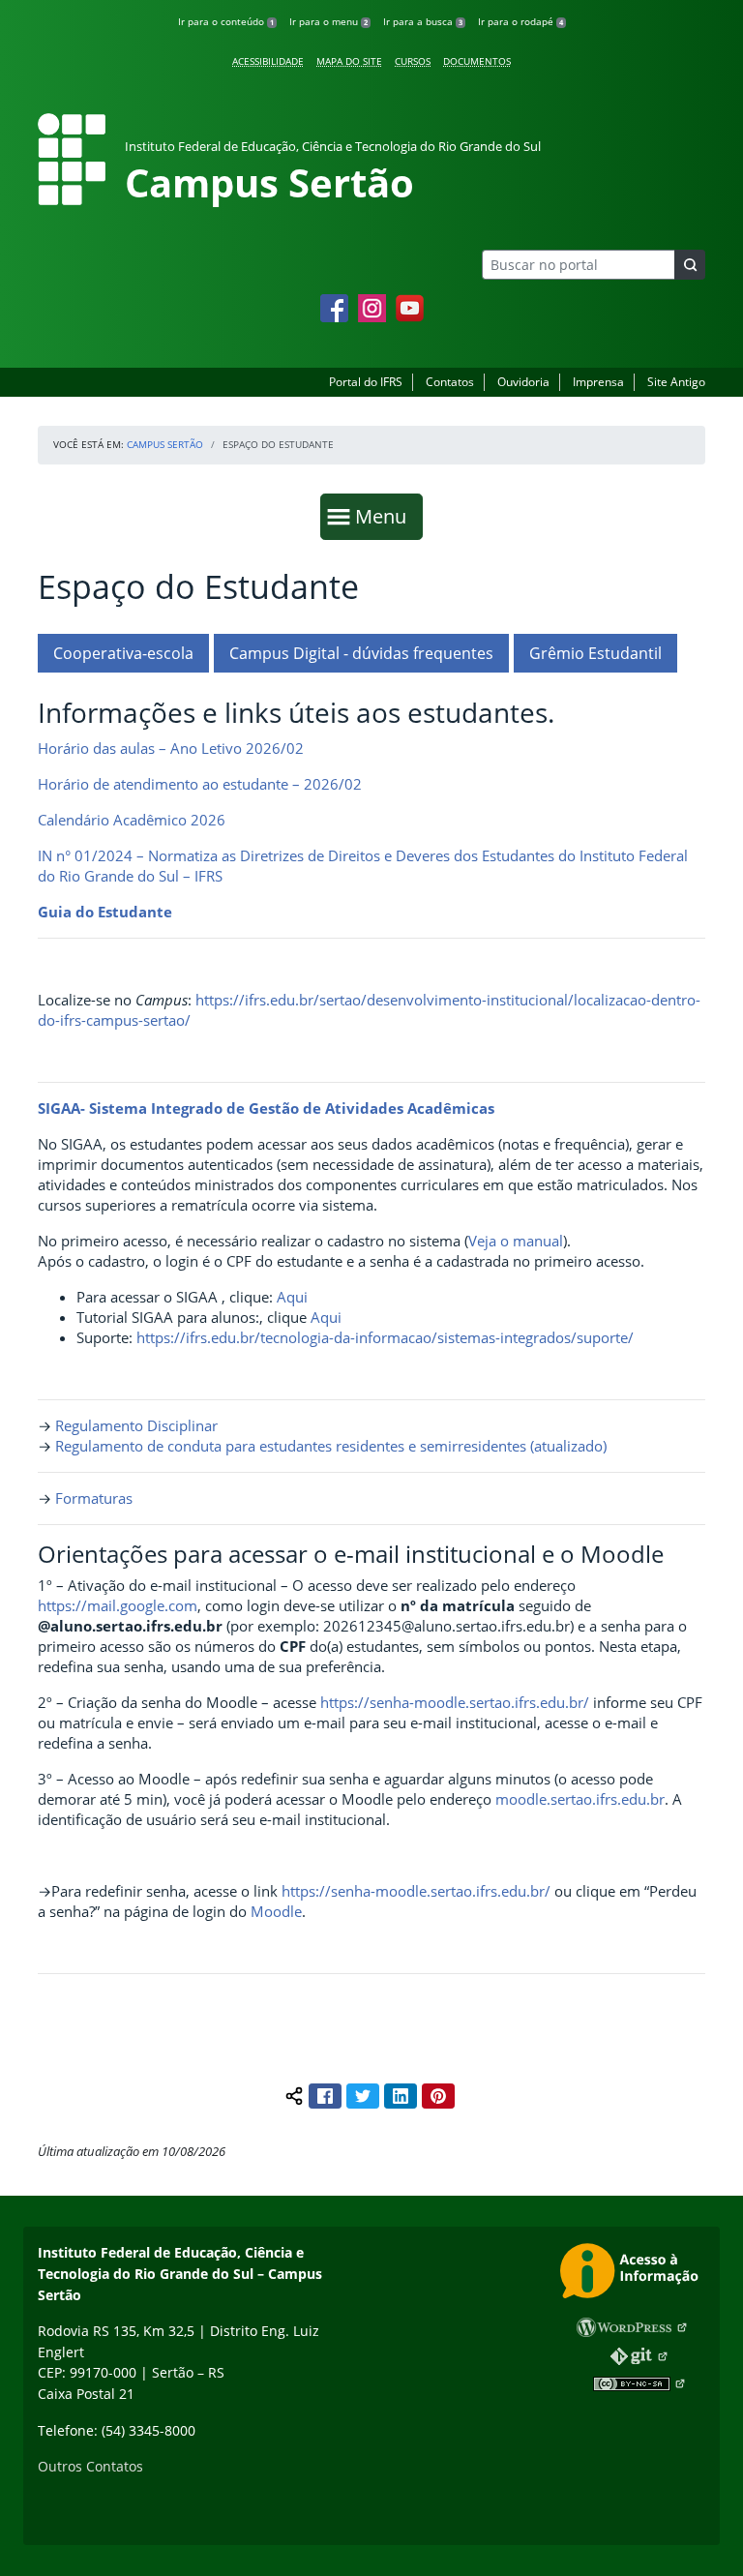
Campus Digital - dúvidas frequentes (361, 653)
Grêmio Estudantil (595, 653)
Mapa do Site (349, 61)
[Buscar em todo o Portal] (690, 265)
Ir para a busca (423, 21)
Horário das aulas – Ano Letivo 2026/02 (171, 748)
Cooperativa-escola (123, 653)
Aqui (292, 1297)
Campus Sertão (165, 444)
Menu (385, 516)
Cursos (413, 61)
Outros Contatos (90, 2466)
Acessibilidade (268, 61)
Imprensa (598, 382)
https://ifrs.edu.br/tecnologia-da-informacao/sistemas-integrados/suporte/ (385, 1337)
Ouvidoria (523, 382)
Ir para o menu (328, 21)
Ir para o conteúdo (226, 21)
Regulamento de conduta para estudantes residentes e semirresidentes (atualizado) (331, 1446)
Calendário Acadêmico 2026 (132, 820)
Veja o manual (516, 1241)
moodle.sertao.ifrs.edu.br (580, 1799)
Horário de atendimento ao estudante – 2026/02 (200, 784)
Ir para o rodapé (520, 21)
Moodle (276, 1911)
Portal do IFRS (366, 382)
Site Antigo (676, 382)
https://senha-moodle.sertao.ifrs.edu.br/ (455, 1702)
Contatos (450, 382)
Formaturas (94, 1498)
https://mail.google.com (118, 1605)
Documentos (477, 61)
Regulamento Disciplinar (136, 1425)
